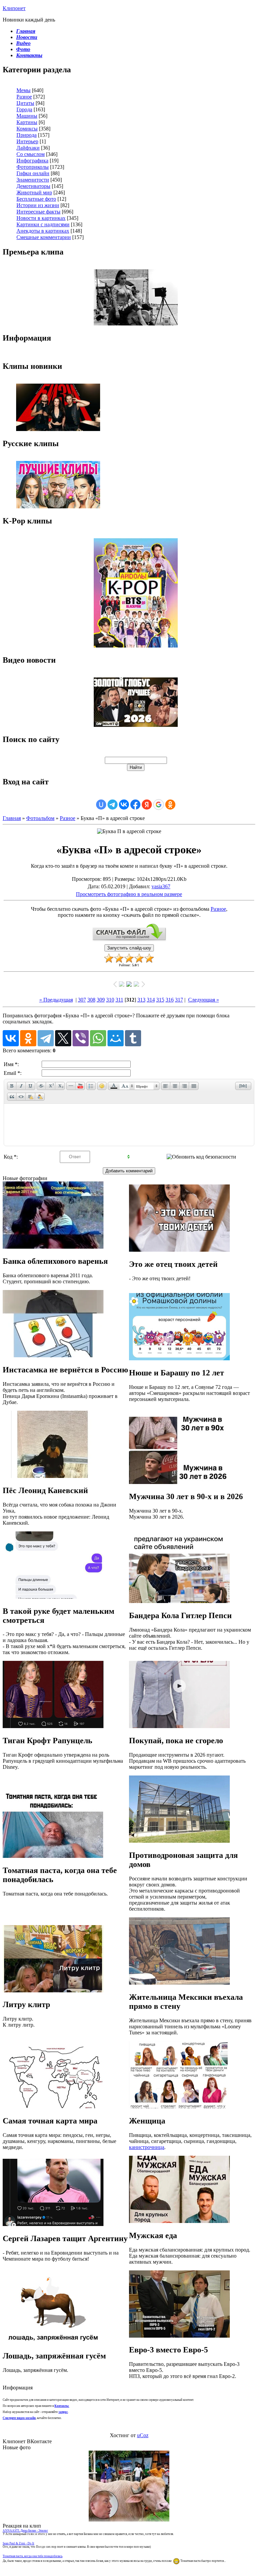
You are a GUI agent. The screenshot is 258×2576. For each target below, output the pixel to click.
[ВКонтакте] (11, 1038)
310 (110, 1000)
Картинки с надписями (43, 224)
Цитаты (25, 103)
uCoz (143, 2435)
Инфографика (32, 161)
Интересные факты (38, 212)
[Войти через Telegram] (113, 805)
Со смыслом (31, 154)
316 (170, 1000)
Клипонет (14, 8)
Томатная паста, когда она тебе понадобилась (33, 2556)
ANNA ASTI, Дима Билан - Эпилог (25, 2531)
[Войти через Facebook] (135, 805)
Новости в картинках (41, 218)
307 (82, 1000)
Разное (24, 97)
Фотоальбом (40, 818)
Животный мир (34, 192)
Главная (12, 818)
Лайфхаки (28, 148)
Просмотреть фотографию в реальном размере (129, 894)
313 (141, 1000)
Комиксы (27, 129)
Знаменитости (33, 180)
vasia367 (161, 886)
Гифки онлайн (33, 173)
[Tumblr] (133, 1038)
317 (179, 1000)
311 (119, 1000)
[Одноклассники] (28, 1038)
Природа (27, 135)
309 (101, 1000)
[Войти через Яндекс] (147, 805)
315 (160, 1000)
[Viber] (81, 1038)
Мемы (24, 90)
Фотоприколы (33, 167)
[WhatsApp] (98, 1038)
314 (151, 1000)
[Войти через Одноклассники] (170, 805)
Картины (27, 122)
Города (24, 109)
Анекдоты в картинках (43, 231)
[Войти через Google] (159, 805)
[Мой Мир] (116, 1038)
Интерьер (27, 141)
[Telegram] (46, 1038)
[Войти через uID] (101, 805)
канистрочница (147, 2147)
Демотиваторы (33, 186)
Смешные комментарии (44, 237)
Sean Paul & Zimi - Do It (18, 2543)
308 (91, 1000)
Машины (27, 116)
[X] (63, 1038)
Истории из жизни (38, 205)
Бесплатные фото (36, 199)
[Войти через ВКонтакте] (124, 805)
